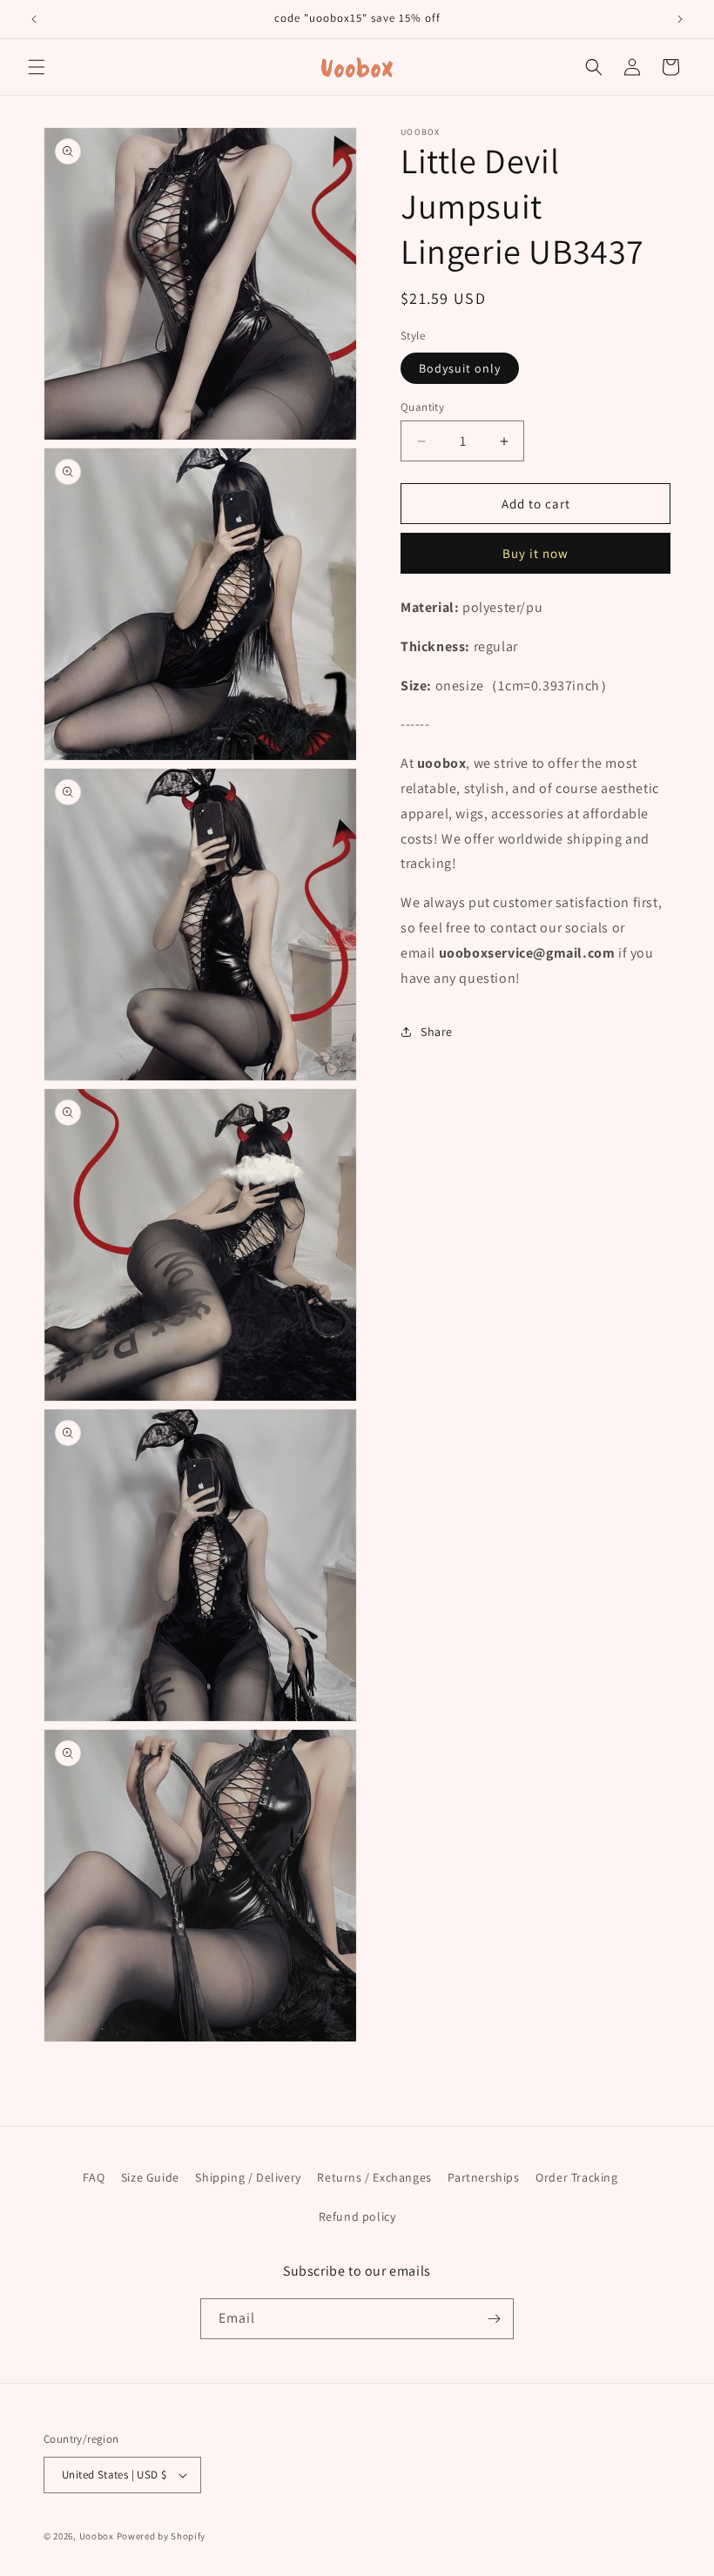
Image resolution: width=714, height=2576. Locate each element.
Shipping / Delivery (248, 2177)
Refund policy (357, 2216)
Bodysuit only (460, 368)
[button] (37, 67)
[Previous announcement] (34, 19)
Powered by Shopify (162, 2536)
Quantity (422, 407)
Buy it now (535, 553)
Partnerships (483, 2177)
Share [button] (437, 1032)
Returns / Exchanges (374, 2177)
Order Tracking (576, 2177)
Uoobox (97, 2536)
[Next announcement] (680, 19)
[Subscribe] (494, 2319)
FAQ (94, 2177)
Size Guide (150, 2177)
